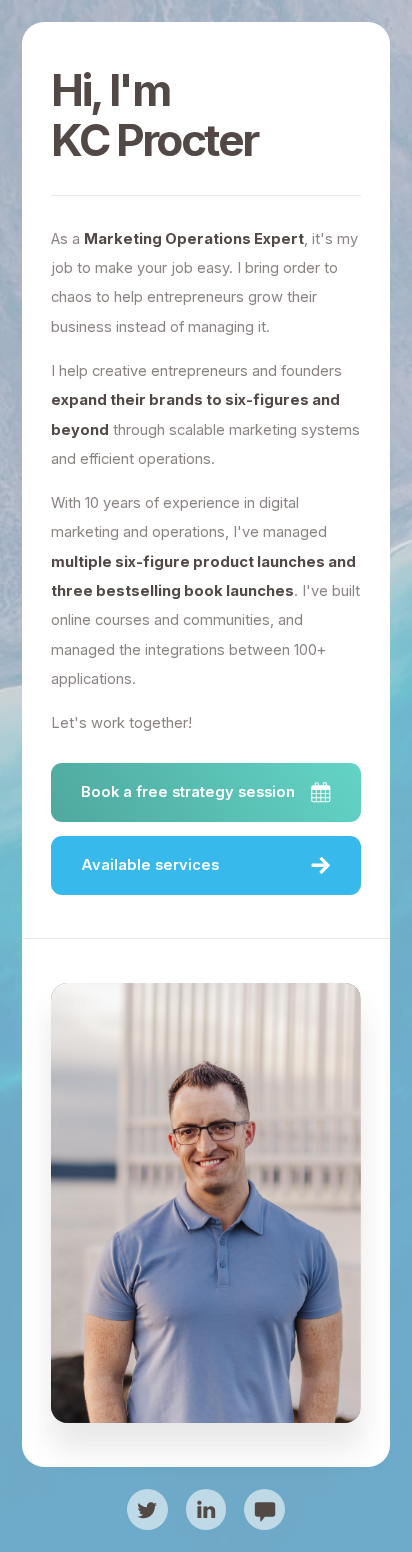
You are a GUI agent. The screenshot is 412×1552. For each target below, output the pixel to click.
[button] (205, 792)
